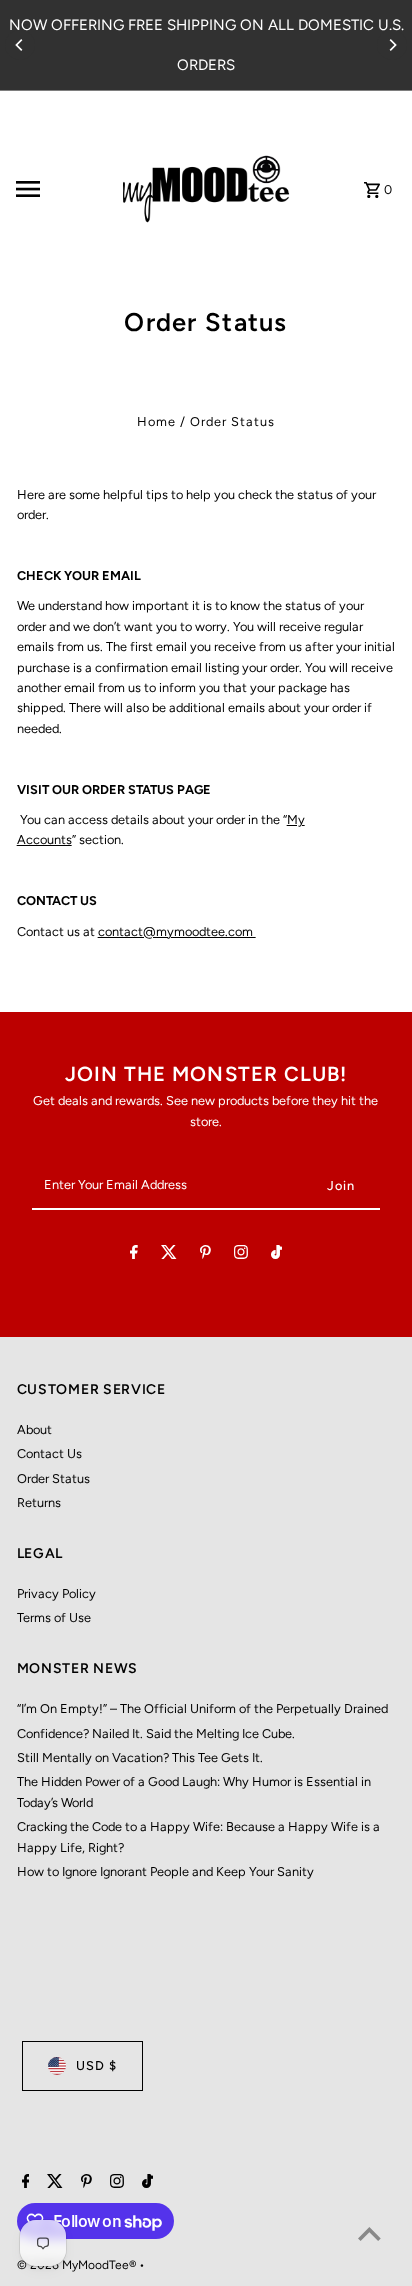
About (34, 1429)
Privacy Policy (56, 1593)
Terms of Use (54, 1617)
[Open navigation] (54, 189)
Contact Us (49, 1453)
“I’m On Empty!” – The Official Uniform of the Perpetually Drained (202, 1708)
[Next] (392, 45)
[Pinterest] (205, 1255)
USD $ (96, 2065)
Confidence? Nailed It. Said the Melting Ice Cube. (156, 1733)
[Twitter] (169, 1255)
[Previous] (20, 45)
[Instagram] (241, 1255)
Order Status (53, 1478)
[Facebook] (134, 1255)
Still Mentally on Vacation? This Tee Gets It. (140, 1757)
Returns (39, 1502)
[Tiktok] (276, 1255)
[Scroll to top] (369, 2233)
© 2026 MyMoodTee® (78, 2265)
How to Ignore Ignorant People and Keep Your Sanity (165, 1871)
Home (156, 421)
